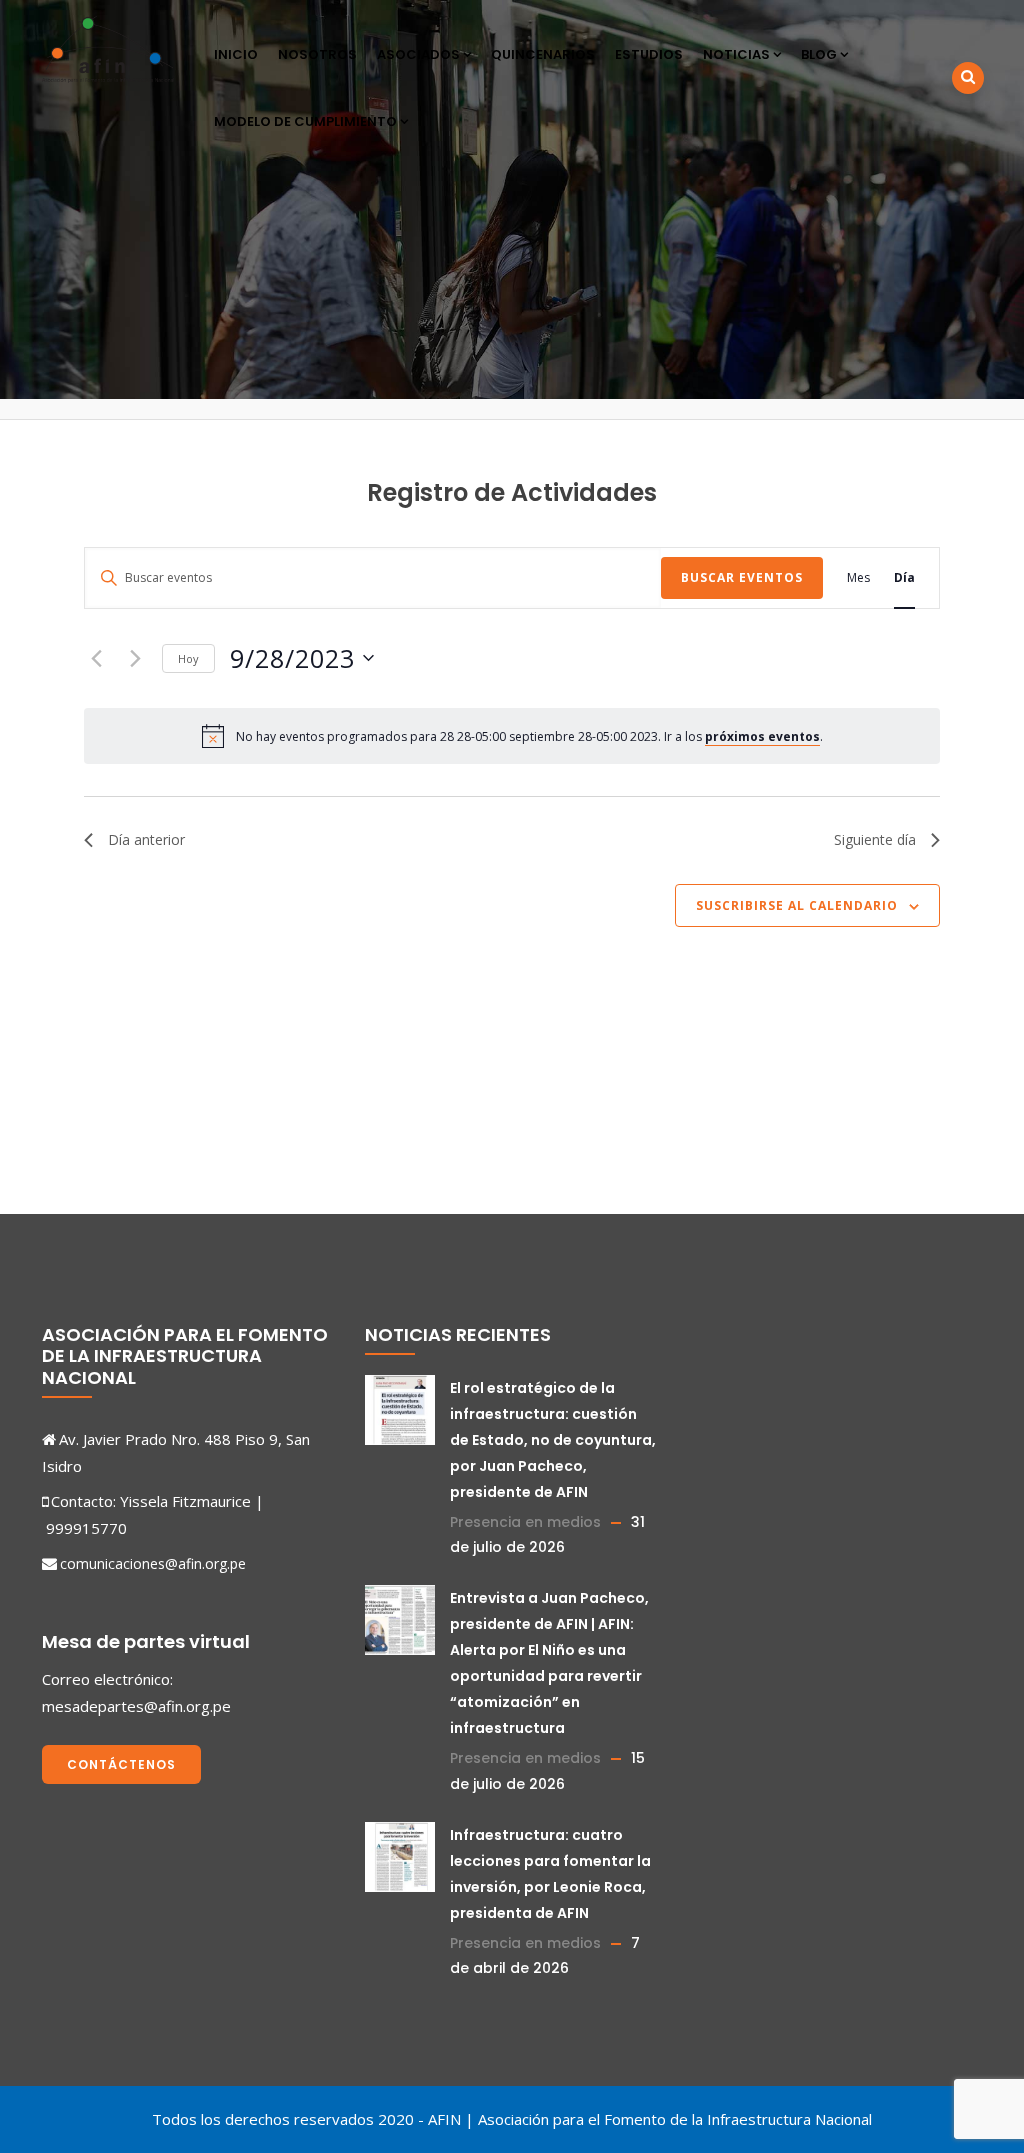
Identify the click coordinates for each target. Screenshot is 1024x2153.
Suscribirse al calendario (797, 905)
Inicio (236, 54)
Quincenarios (543, 54)
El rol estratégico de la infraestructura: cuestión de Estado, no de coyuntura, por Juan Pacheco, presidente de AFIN (553, 1440)
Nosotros (317, 54)
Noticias (736, 54)
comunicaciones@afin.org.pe (153, 1563)
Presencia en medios (525, 1522)
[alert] (529, 736)
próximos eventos (762, 736)
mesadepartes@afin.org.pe (136, 1706)
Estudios (649, 54)
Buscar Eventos (742, 577)
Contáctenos (121, 1764)
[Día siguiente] (135, 658)
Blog (819, 54)
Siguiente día (875, 839)
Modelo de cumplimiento (305, 121)
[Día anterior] (96, 658)
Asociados (418, 54)
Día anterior (146, 839)
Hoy (188, 658)
